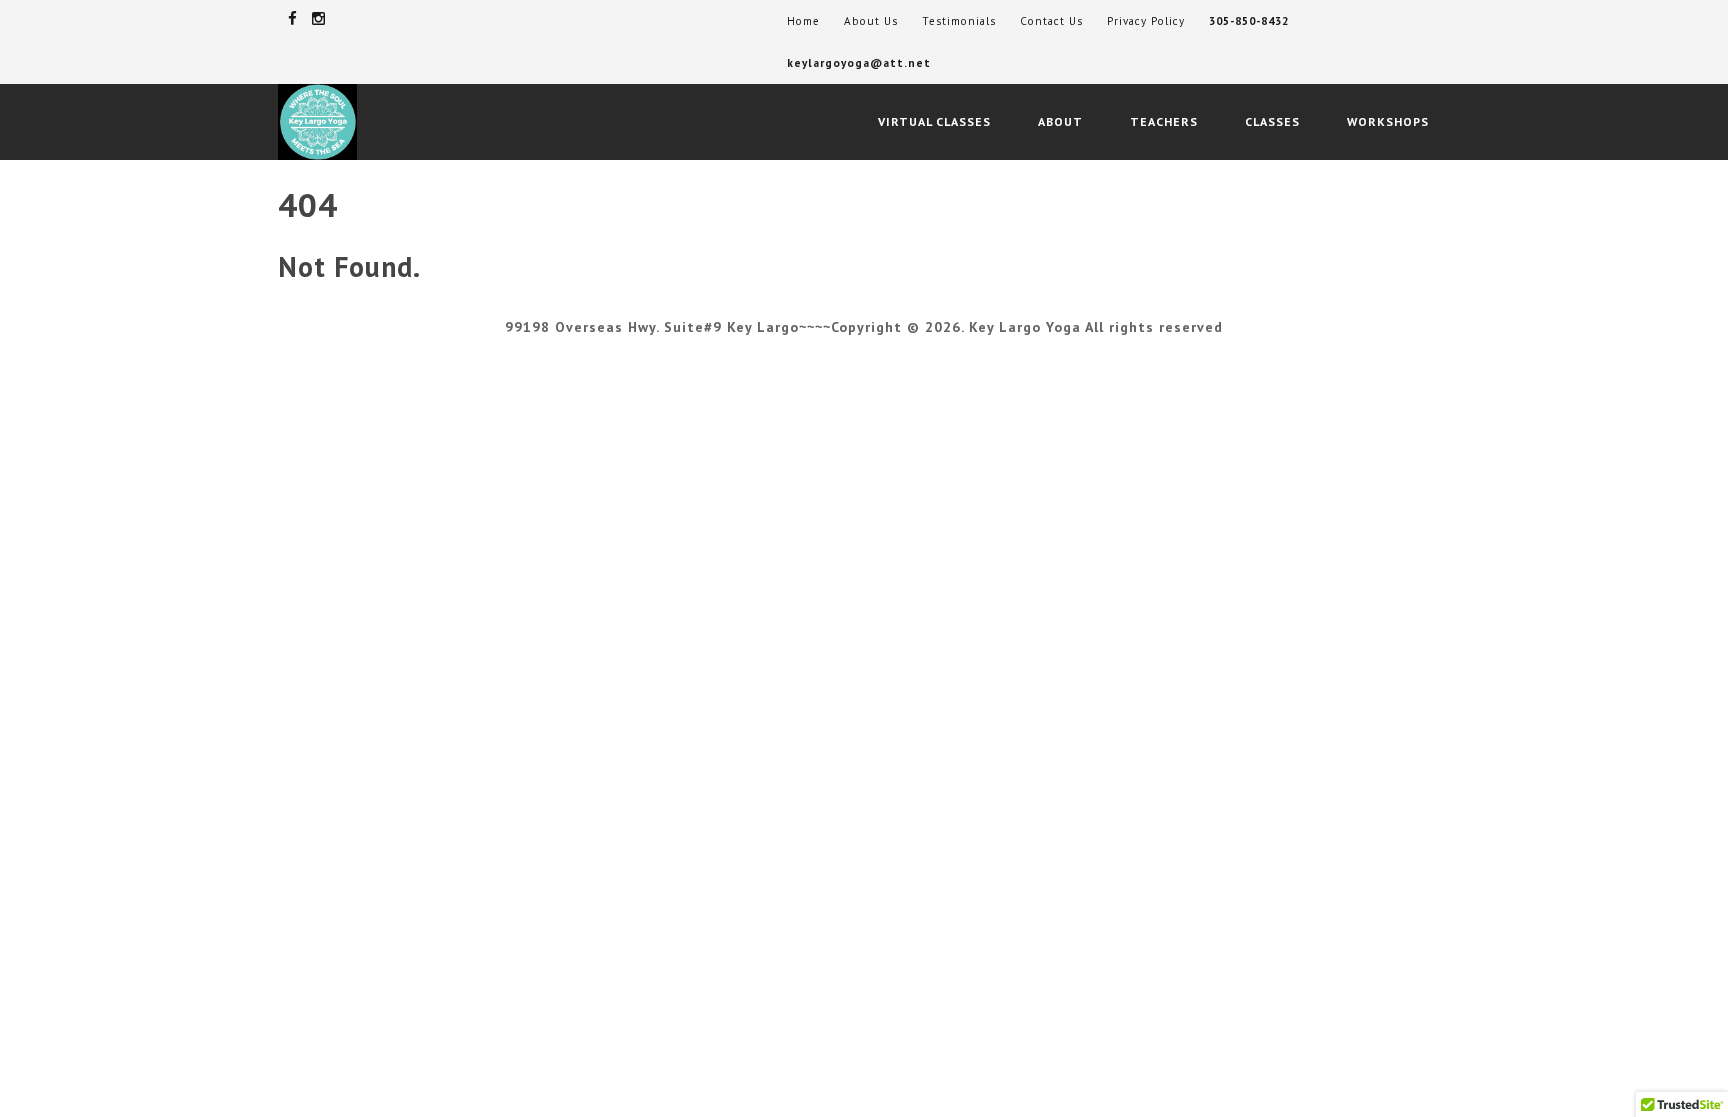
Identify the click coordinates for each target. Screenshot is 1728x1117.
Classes (1272, 121)
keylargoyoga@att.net (859, 63)
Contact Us (1051, 21)
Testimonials (959, 21)
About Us (871, 21)
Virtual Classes (934, 121)
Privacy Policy (1146, 21)
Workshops (1388, 121)
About (1060, 121)
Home (803, 21)
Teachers (1164, 121)
